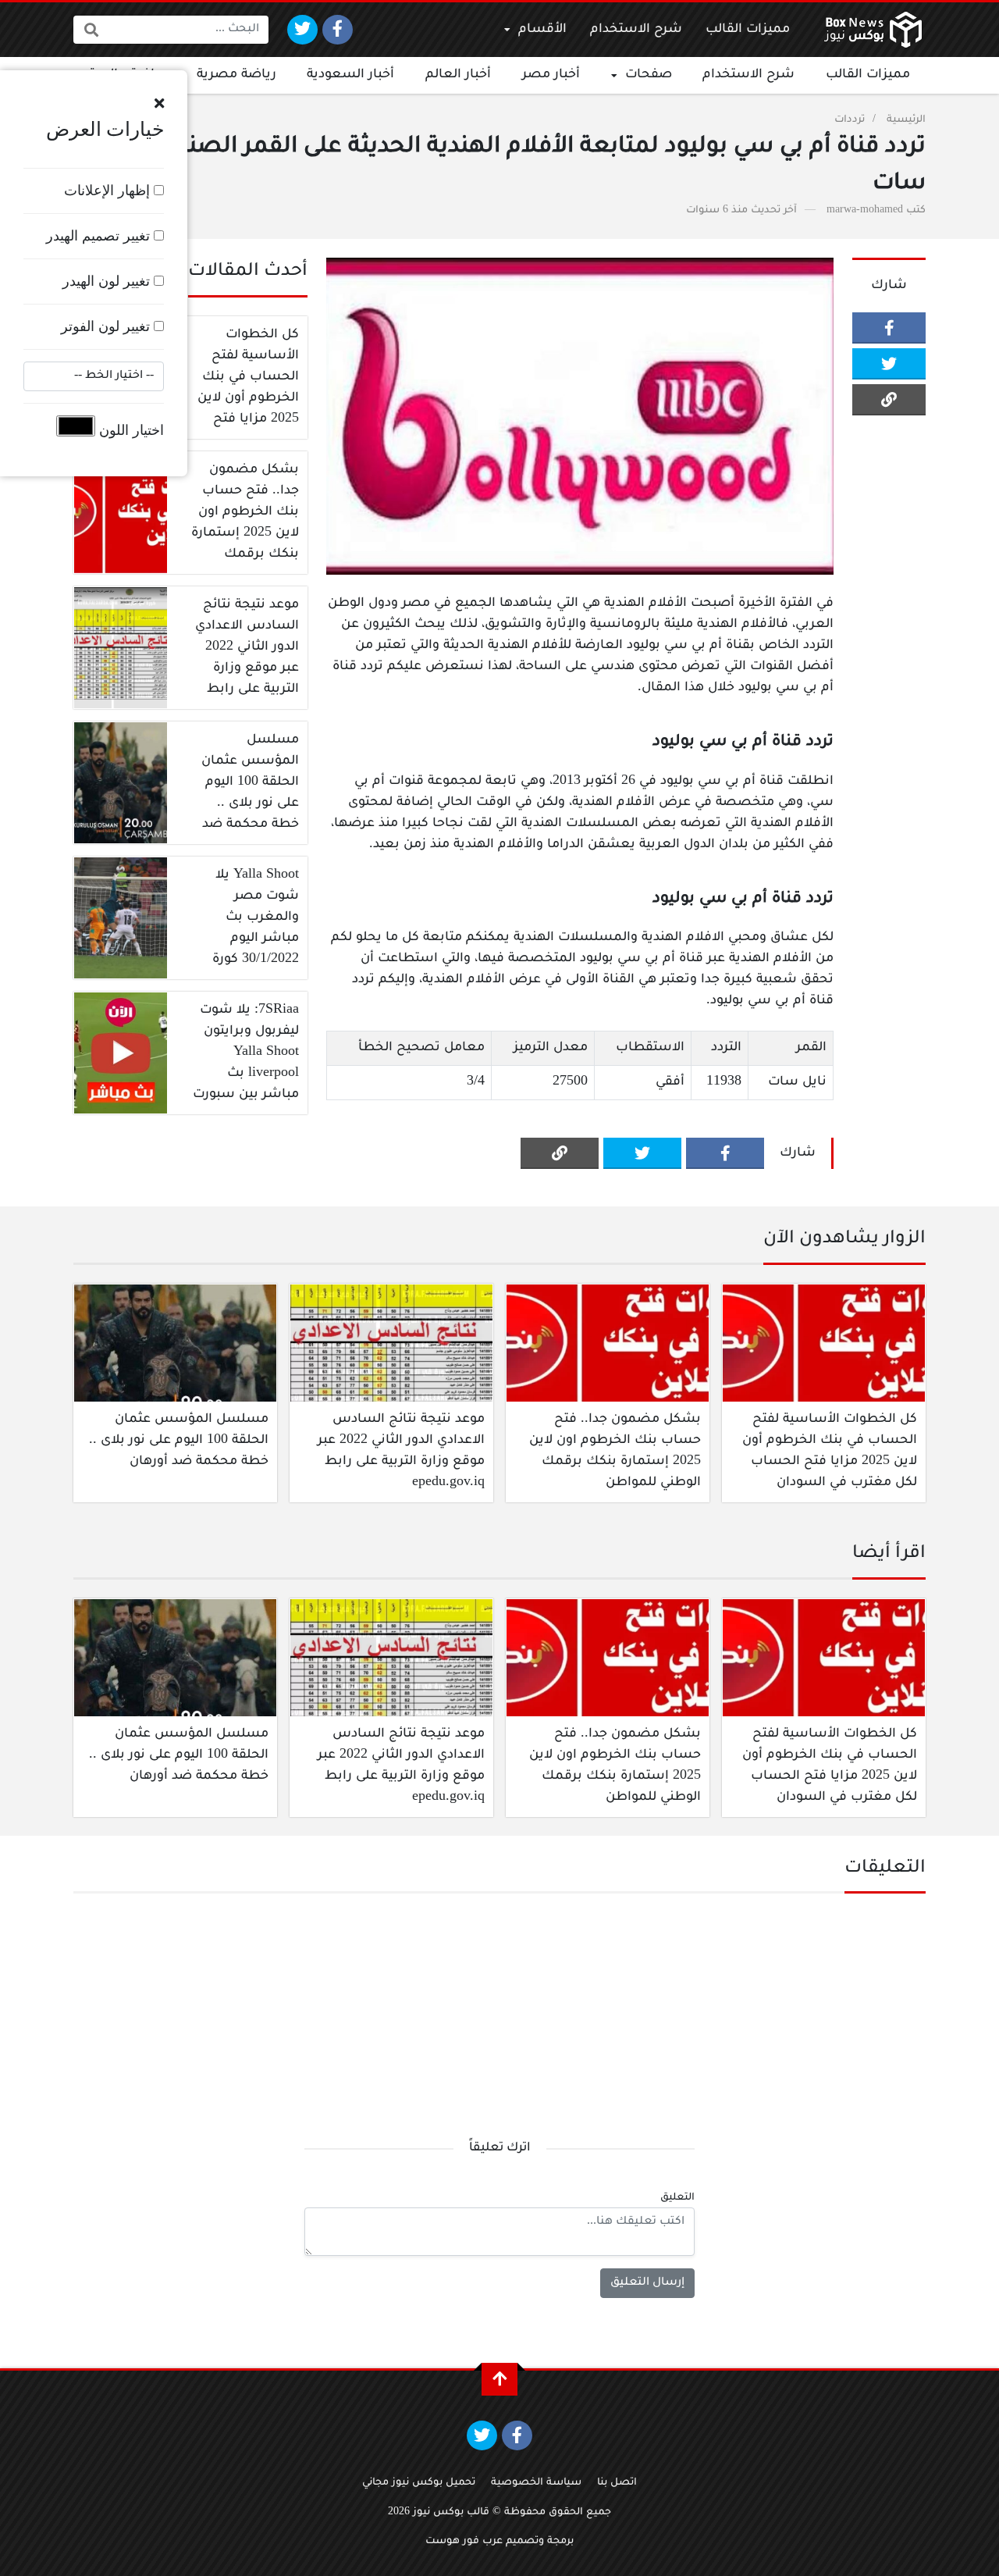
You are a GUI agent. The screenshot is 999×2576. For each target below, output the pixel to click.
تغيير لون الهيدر (108, 281)
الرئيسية (906, 120)
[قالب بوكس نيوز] (873, 30)
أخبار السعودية (350, 75)
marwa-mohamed (865, 211)
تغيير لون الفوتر (107, 326)
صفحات (649, 75)
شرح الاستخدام (636, 30)
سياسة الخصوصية (536, 2483)
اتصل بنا (617, 2483)
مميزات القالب (748, 30)
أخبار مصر (551, 75)
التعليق (677, 2198)
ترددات (850, 120)
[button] (159, 104)
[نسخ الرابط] (889, 400)
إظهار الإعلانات (109, 191)
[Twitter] (302, 30)
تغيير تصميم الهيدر (100, 236)
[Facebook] (338, 30)
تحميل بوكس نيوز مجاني (419, 2483)
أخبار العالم (458, 75)
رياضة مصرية (236, 75)
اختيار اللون (130, 430)
